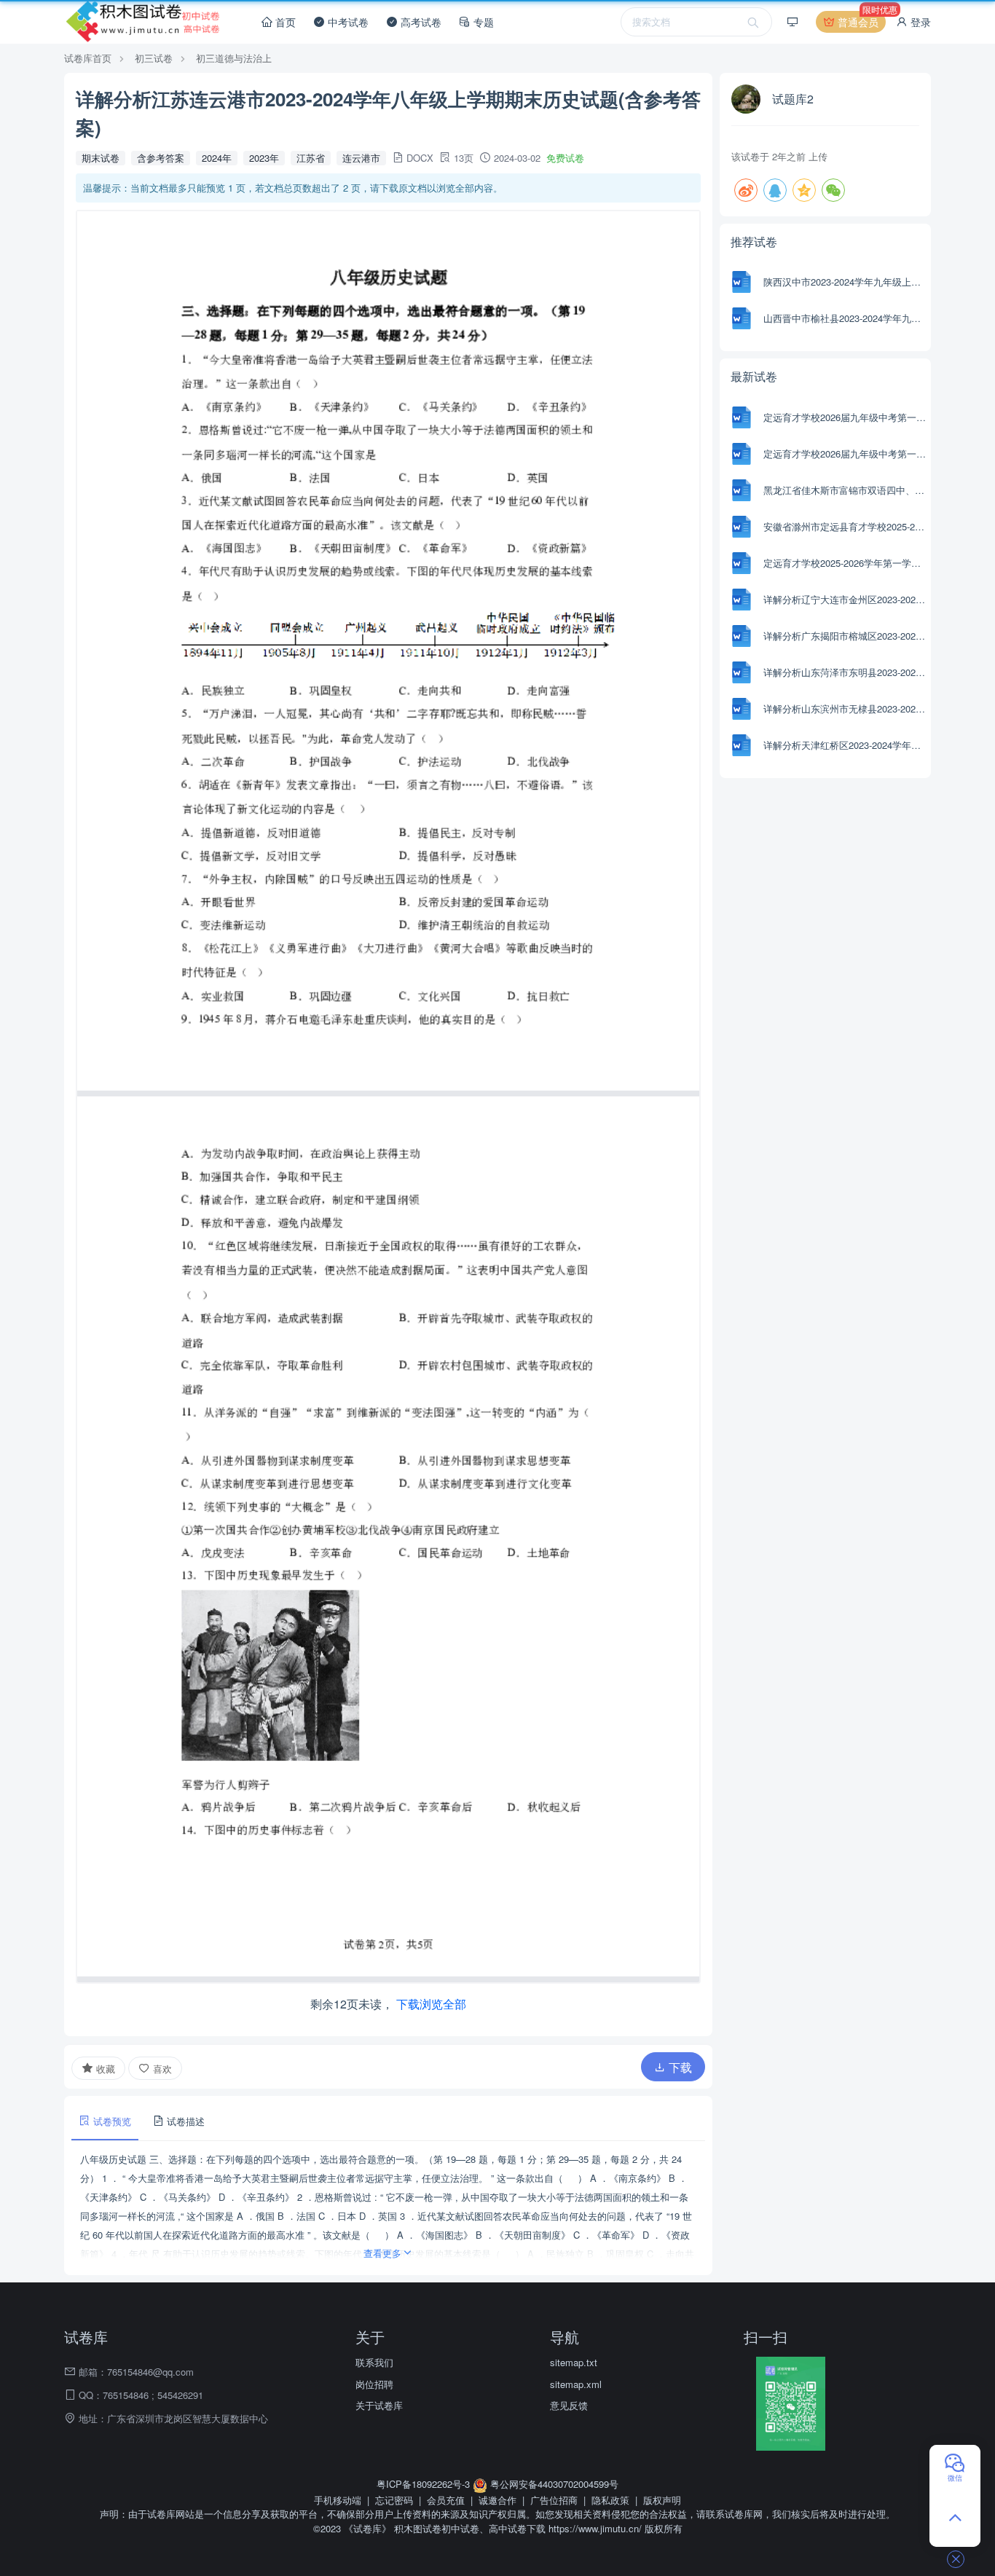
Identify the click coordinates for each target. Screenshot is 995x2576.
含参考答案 (161, 158)
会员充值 (446, 2500)
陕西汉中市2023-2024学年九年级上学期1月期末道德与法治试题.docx (845, 282)
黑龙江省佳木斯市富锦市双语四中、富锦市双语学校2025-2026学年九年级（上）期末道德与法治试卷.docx (845, 490)
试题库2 (793, 99)
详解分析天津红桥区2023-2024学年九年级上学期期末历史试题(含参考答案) (845, 745)
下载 (679, 2067)
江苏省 (311, 158)
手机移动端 (338, 2500)
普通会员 (860, 20)
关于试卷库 (379, 2405)
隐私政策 (610, 2500)
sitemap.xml (576, 2384)
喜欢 (161, 2069)
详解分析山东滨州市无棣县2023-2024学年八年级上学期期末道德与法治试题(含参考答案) (845, 708)
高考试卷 (420, 22)
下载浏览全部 (431, 2004)
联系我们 (374, 2362)
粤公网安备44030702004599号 (553, 2484)
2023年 (264, 158)
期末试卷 (101, 158)
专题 (482, 22)
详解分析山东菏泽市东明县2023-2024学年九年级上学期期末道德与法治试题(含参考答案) (845, 672)
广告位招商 (554, 2500)
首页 (284, 22)
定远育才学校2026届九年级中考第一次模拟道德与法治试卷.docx (845, 417)
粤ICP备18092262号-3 (425, 2484)
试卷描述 (184, 2121)
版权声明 (662, 2500)
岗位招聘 (374, 2384)
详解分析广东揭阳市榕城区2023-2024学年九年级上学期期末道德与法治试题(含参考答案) (845, 636)
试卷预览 (111, 2121)
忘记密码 (394, 2500)
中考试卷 (347, 22)
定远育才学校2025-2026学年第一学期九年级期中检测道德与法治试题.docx (845, 563)
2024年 (217, 158)
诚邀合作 (497, 2500)
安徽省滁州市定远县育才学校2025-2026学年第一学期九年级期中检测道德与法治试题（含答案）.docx (845, 526)
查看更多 (382, 2253)
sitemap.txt (574, 2362)
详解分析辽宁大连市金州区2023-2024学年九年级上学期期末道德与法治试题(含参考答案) (845, 599)
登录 (919, 22)
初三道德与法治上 (234, 58)
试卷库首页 (88, 58)
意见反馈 (569, 2405)
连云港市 (361, 158)
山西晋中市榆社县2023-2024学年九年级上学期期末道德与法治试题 (845, 318)
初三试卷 (154, 58)
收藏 (104, 2069)
